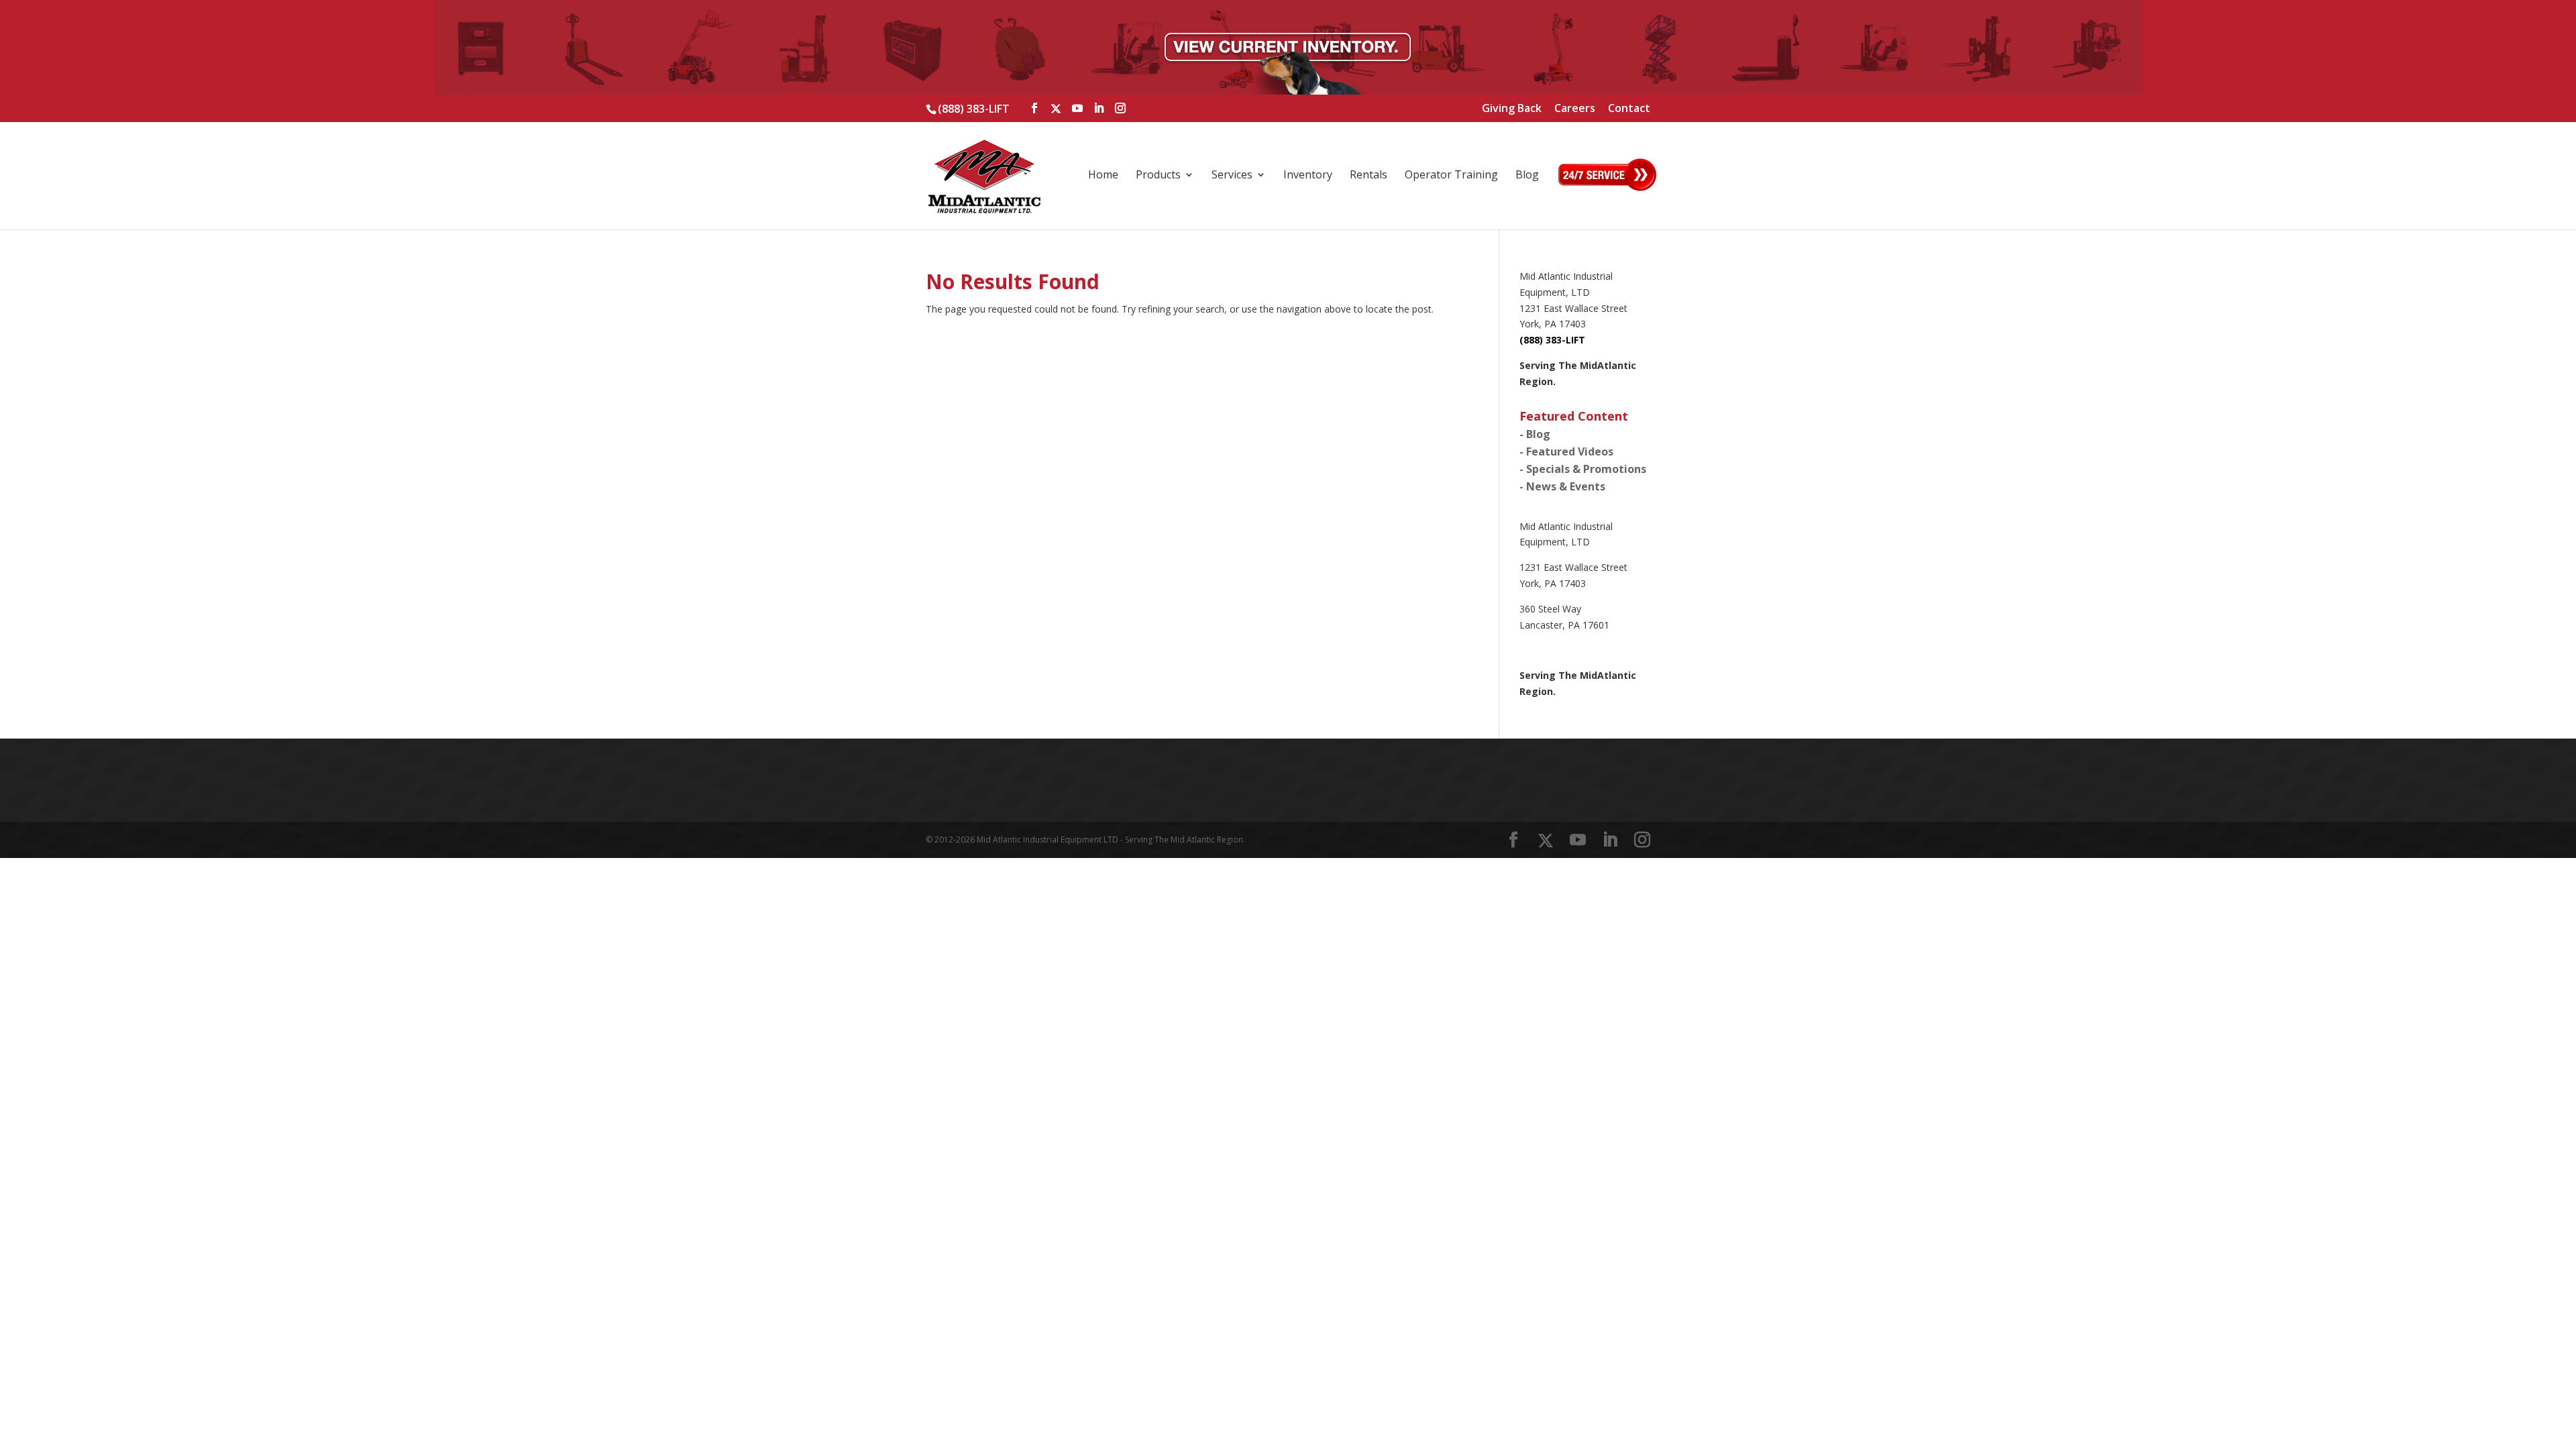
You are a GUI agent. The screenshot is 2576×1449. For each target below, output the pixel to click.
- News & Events (1562, 486)
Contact (1629, 109)
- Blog (1535, 434)
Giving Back (1512, 109)
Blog (1527, 176)
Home (1103, 176)
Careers (1575, 109)
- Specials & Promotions (1583, 469)
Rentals (1368, 176)
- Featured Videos (1566, 451)
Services (1232, 176)
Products (1158, 176)
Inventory (1308, 176)
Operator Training (1451, 176)
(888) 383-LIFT (974, 109)
